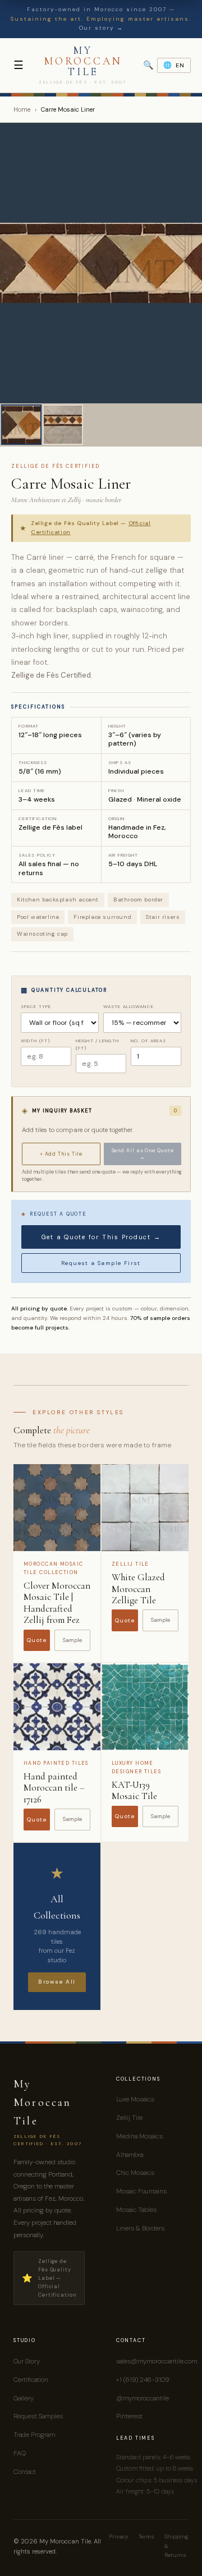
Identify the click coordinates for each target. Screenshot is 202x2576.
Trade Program (34, 2435)
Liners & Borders (140, 2228)
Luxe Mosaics (135, 2099)
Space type (36, 1006)
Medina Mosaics (139, 2136)
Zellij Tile (129, 2118)
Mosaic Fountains (141, 2191)
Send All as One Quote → (143, 1154)
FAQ (20, 2453)
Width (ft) (35, 1041)
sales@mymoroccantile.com (157, 2361)
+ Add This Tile (61, 1154)
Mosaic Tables (136, 2210)
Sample (72, 1640)
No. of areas (148, 1041)
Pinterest (129, 2416)
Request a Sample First (101, 1263)
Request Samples (38, 2416)
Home (22, 109)
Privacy (119, 2536)
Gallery (24, 2398)
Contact (25, 2472)
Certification (31, 2380)
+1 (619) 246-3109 (143, 2380)
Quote (37, 1640)
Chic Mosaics (135, 2173)
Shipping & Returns (176, 2546)
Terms (146, 2536)
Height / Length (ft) (97, 1044)
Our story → (101, 28)
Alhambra (130, 2155)
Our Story (27, 2361)
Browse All (57, 1982)
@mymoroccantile (143, 2398)
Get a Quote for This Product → (101, 1237)
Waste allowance (128, 1006)
